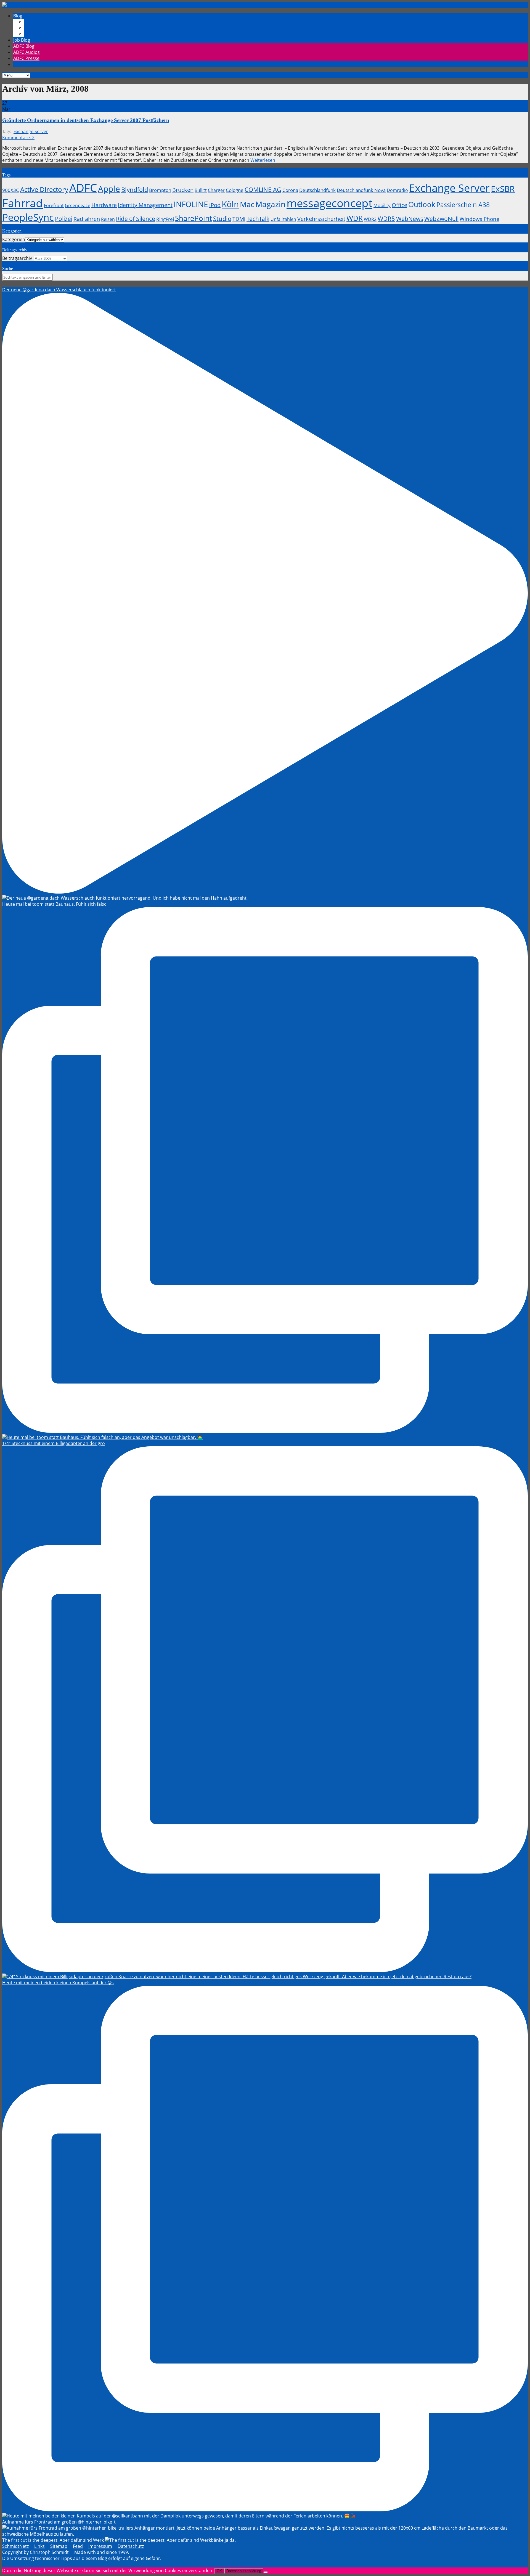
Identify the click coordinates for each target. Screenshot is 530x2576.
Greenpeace (78, 205)
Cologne (235, 190)
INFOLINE (191, 204)
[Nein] (266, 2572)
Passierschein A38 (463, 205)
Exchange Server (31, 131)
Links (39, 2546)
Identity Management (145, 205)
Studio (222, 218)
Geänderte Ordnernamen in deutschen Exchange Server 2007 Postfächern (86, 120)
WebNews (410, 219)
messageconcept (329, 203)
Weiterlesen (263, 160)
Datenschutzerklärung (244, 2571)
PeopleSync (28, 217)
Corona (290, 190)
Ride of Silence (136, 219)
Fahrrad (22, 203)
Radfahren (87, 219)
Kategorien (14, 239)
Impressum (100, 2546)
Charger (216, 190)
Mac (247, 204)
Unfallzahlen (283, 219)
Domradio (397, 190)
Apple (109, 189)
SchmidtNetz (15, 2546)
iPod (215, 205)
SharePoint (194, 218)
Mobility (382, 205)
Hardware (104, 205)
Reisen (108, 219)
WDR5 (386, 218)
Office (399, 205)
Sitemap (59, 2546)
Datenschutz (131, 2546)
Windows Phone (479, 219)
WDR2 (370, 219)
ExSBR (503, 189)
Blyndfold (135, 189)
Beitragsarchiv (17, 258)
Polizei (64, 219)
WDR (355, 218)
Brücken (183, 190)
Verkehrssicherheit (321, 219)
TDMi (239, 219)
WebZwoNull (441, 219)
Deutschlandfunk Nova (361, 190)
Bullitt (201, 190)
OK (219, 2571)
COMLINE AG (263, 189)
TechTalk (258, 219)
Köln (230, 204)
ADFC (83, 188)
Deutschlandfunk (317, 190)
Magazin (270, 204)
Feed (78, 2546)
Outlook (422, 204)
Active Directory (44, 189)
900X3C (11, 190)
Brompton (160, 190)
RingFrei (165, 219)
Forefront (54, 205)
